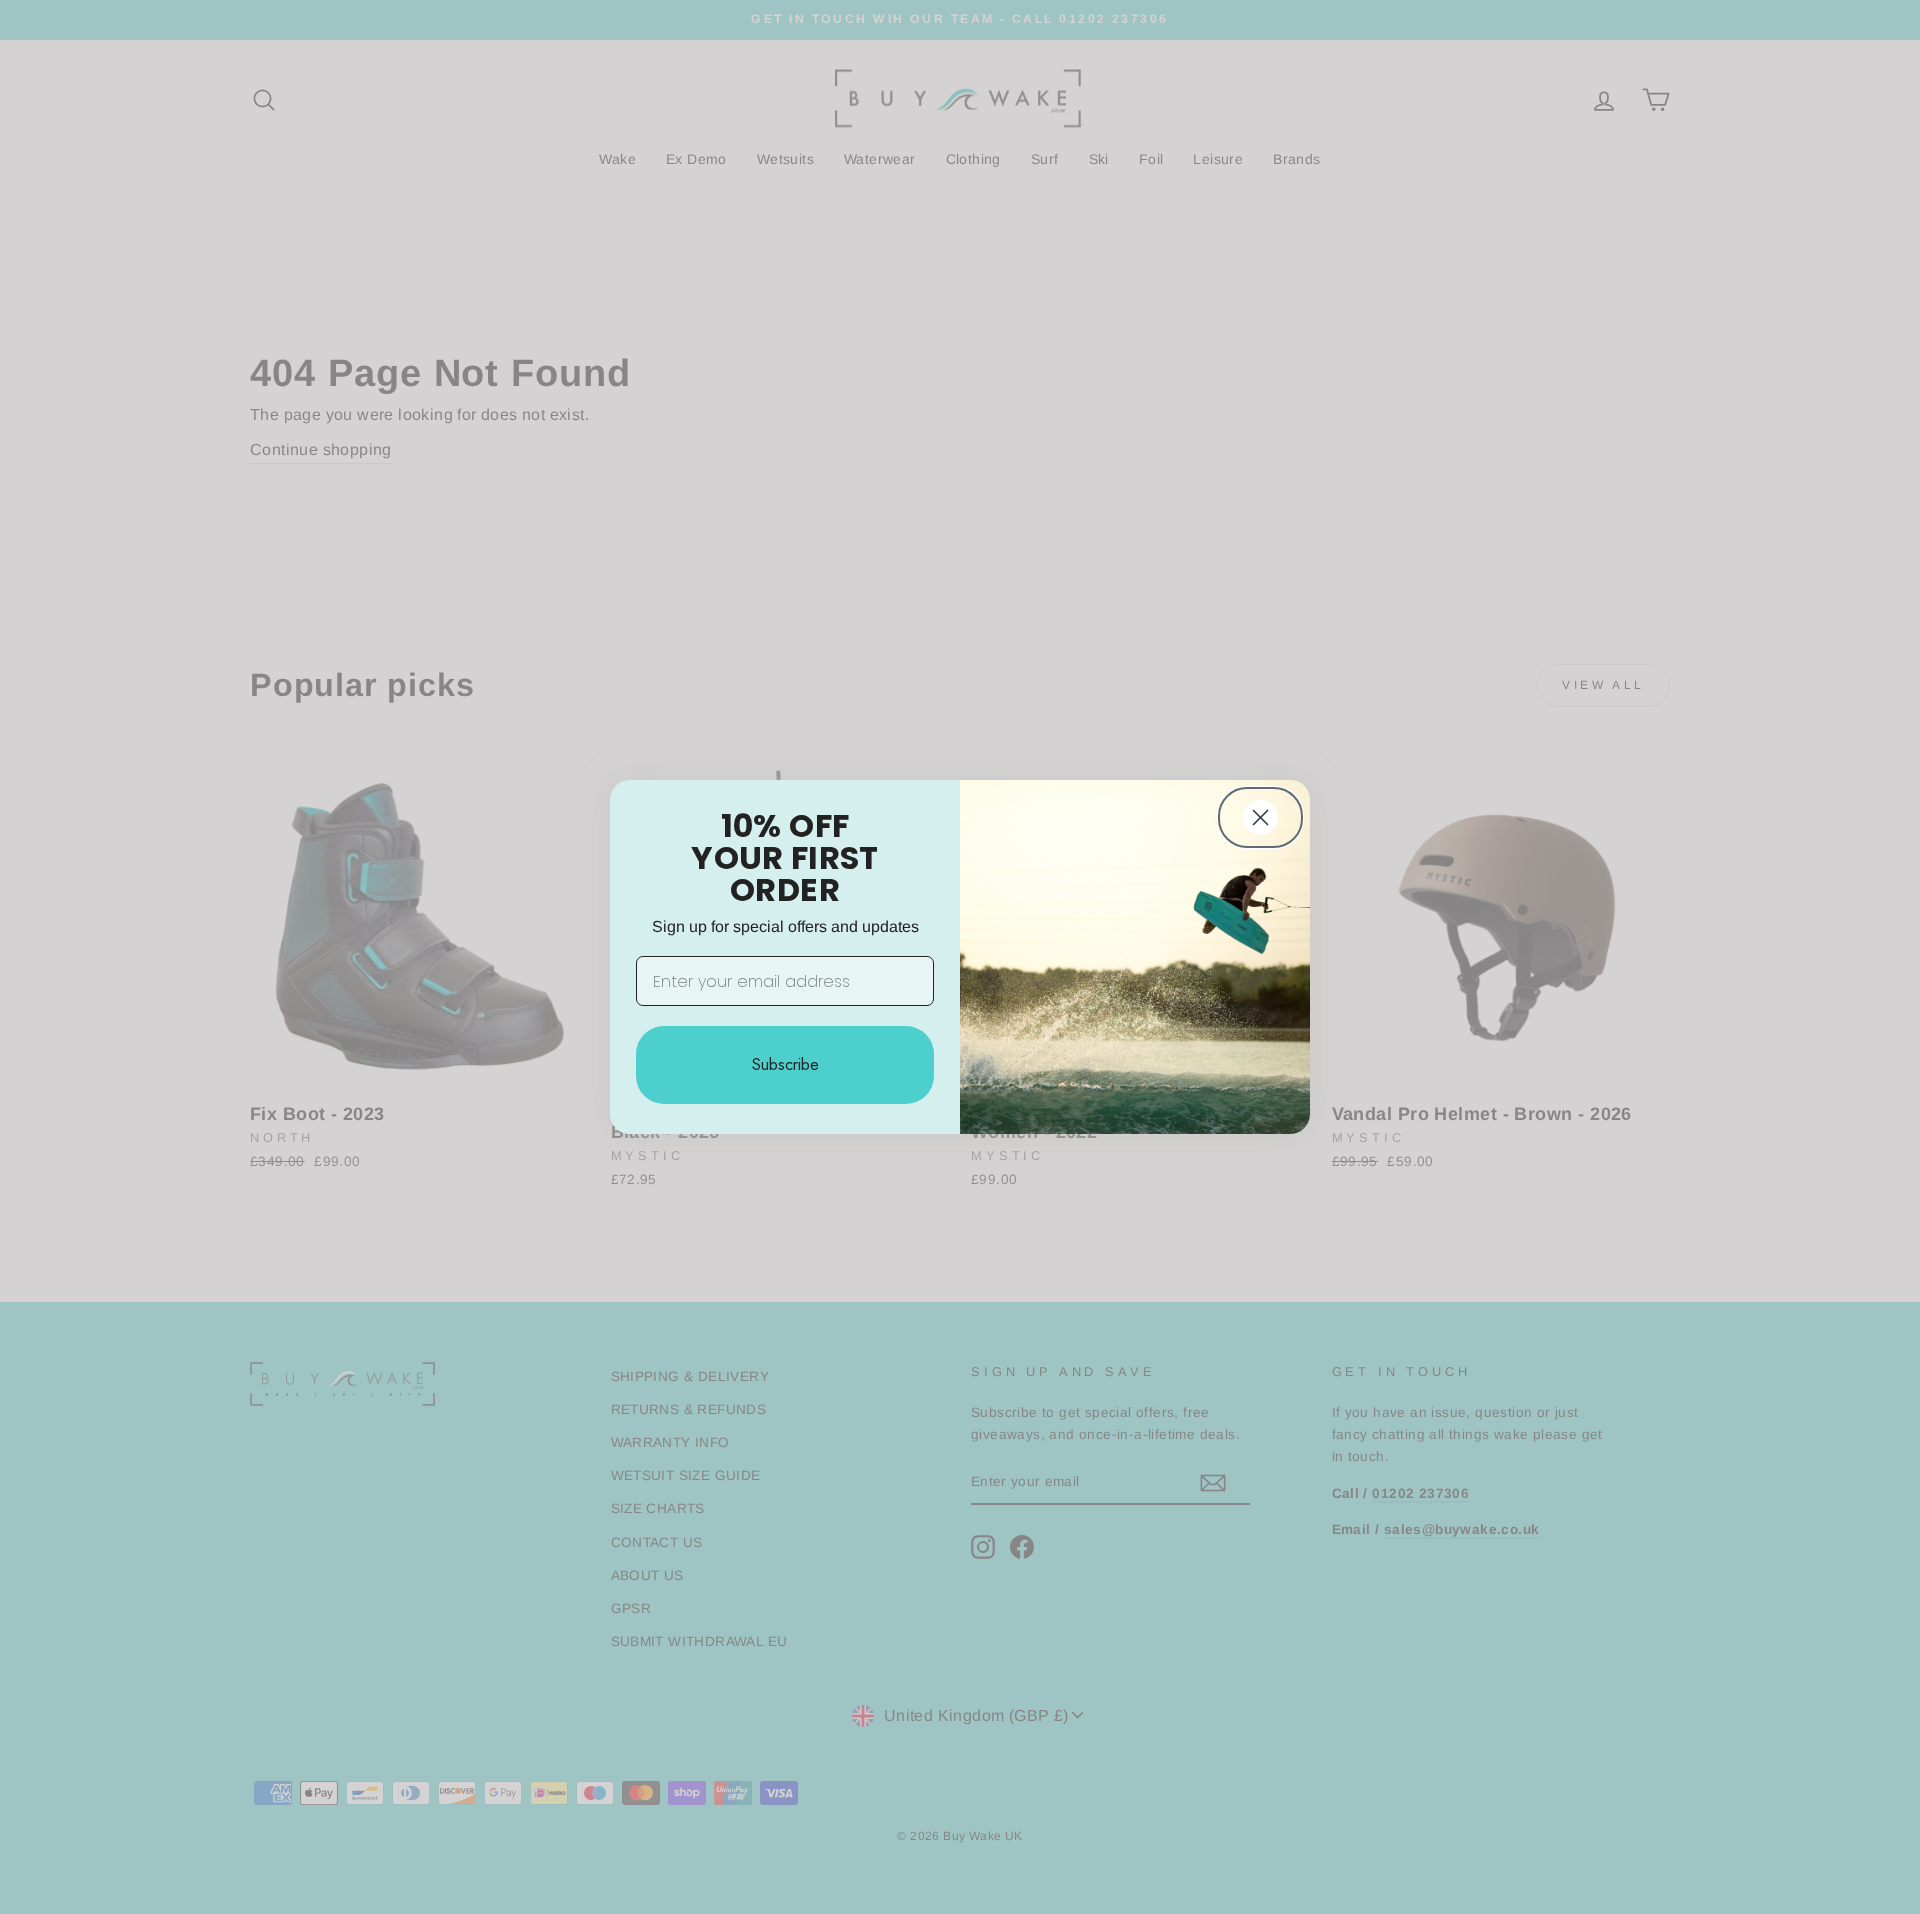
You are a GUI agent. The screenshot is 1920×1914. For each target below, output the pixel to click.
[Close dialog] (1260, 817)
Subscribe (785, 1064)
